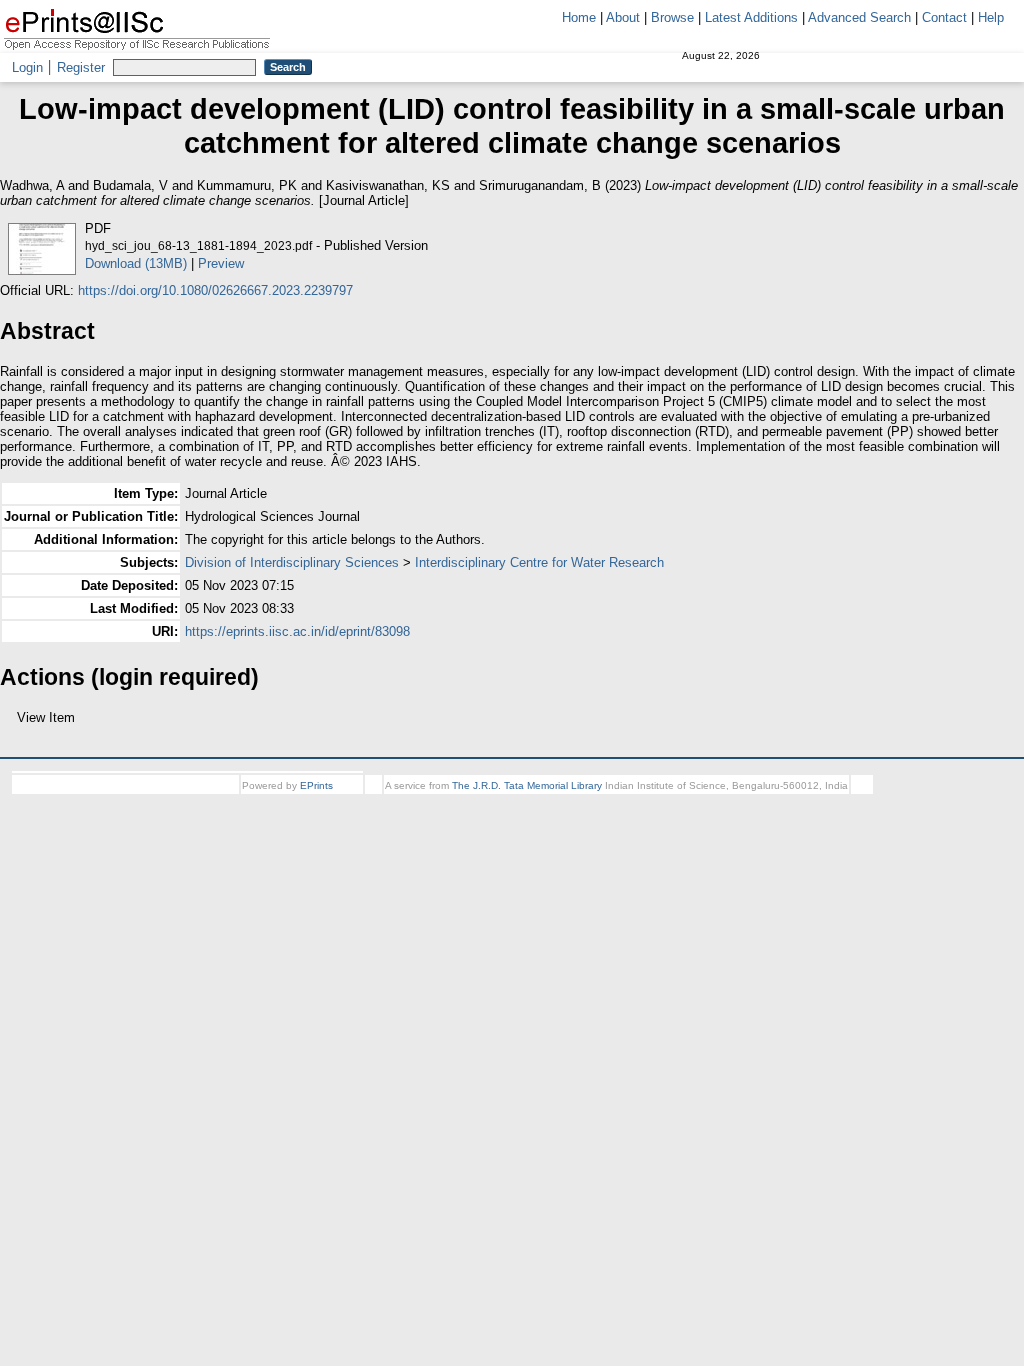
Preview (221, 263)
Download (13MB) (136, 263)
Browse (672, 17)
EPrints (316, 803)
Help (991, 17)
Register (81, 67)
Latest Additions (751, 17)
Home (579, 17)
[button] (11, 725)
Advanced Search (859, 17)
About (623, 17)
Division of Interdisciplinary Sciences (292, 562)
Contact (944, 17)
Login (27, 67)
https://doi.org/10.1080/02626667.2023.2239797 (215, 290)
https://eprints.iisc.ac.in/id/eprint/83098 (297, 631)
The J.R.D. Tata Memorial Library (527, 803)
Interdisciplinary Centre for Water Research (539, 562)
